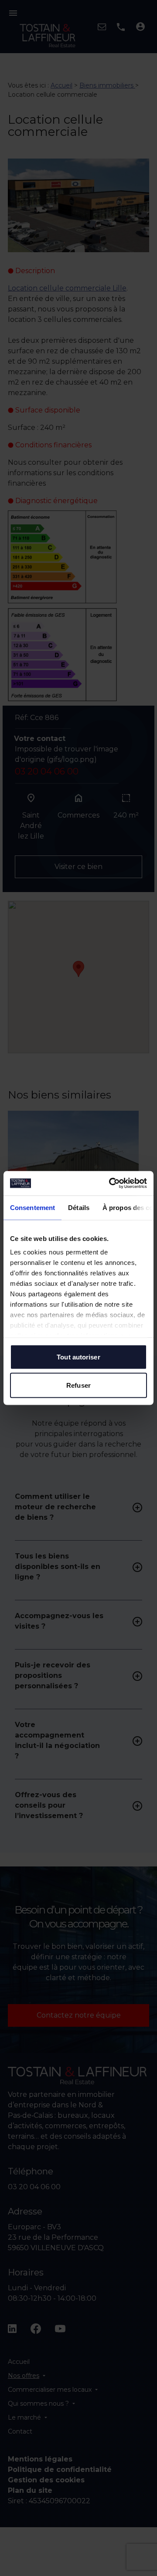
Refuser (78, 1385)
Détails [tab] (79, 1207)
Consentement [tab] (32, 1207)
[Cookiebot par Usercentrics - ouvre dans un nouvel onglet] (111, 1183)
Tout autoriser (78, 1357)
